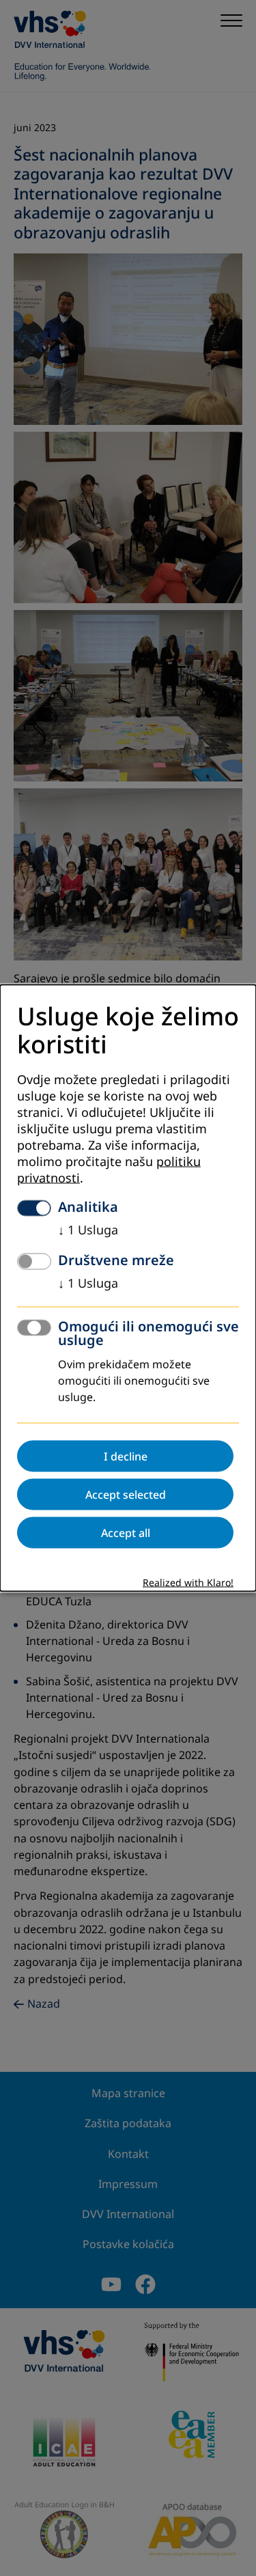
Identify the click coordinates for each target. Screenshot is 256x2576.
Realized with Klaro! (188, 1583)
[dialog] (128, 1288)
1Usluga (88, 1230)
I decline (126, 1456)
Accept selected (126, 1495)
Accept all (126, 1533)
